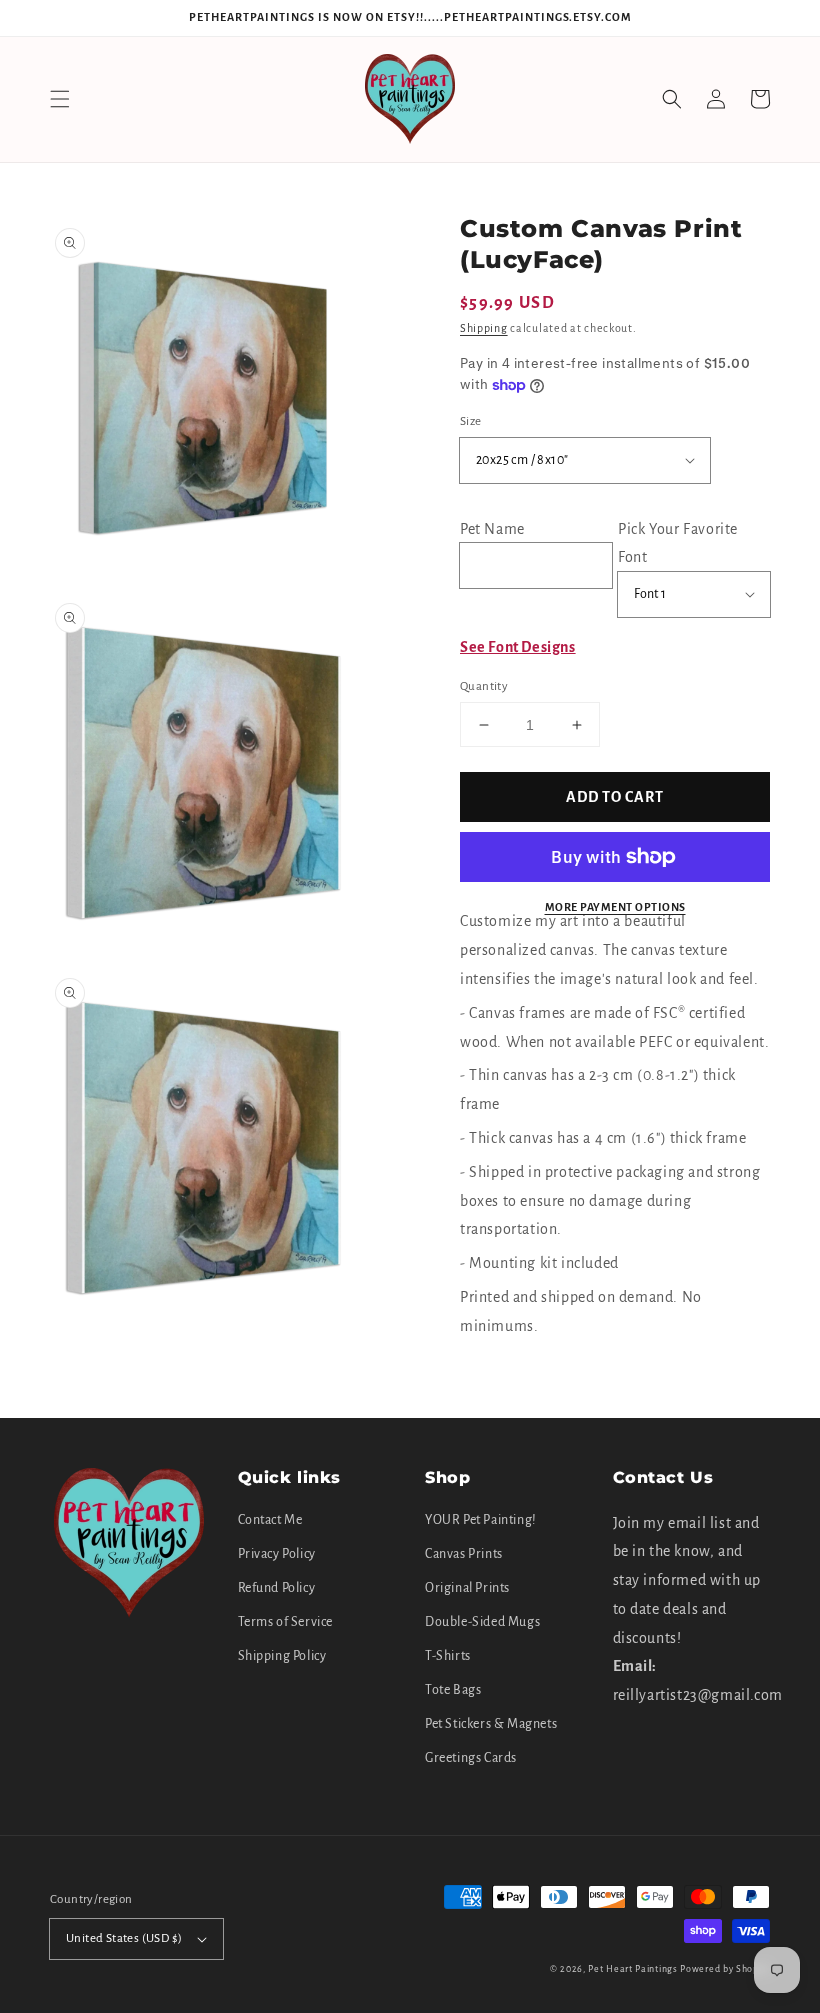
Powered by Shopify (725, 1969)
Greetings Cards (471, 1758)
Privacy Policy (277, 1554)
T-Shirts (448, 1656)
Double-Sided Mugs (482, 1622)
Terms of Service (286, 1622)
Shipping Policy (282, 1656)
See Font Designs (518, 647)
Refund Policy (277, 1588)
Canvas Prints (464, 1554)
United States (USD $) (124, 1938)
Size (471, 421)
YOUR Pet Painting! (481, 1520)
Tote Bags (453, 1690)
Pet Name (492, 529)
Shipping (484, 328)
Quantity (484, 686)
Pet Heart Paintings (632, 1969)
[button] (60, 99)
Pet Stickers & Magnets (491, 1724)
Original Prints (467, 1588)
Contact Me (270, 1520)
